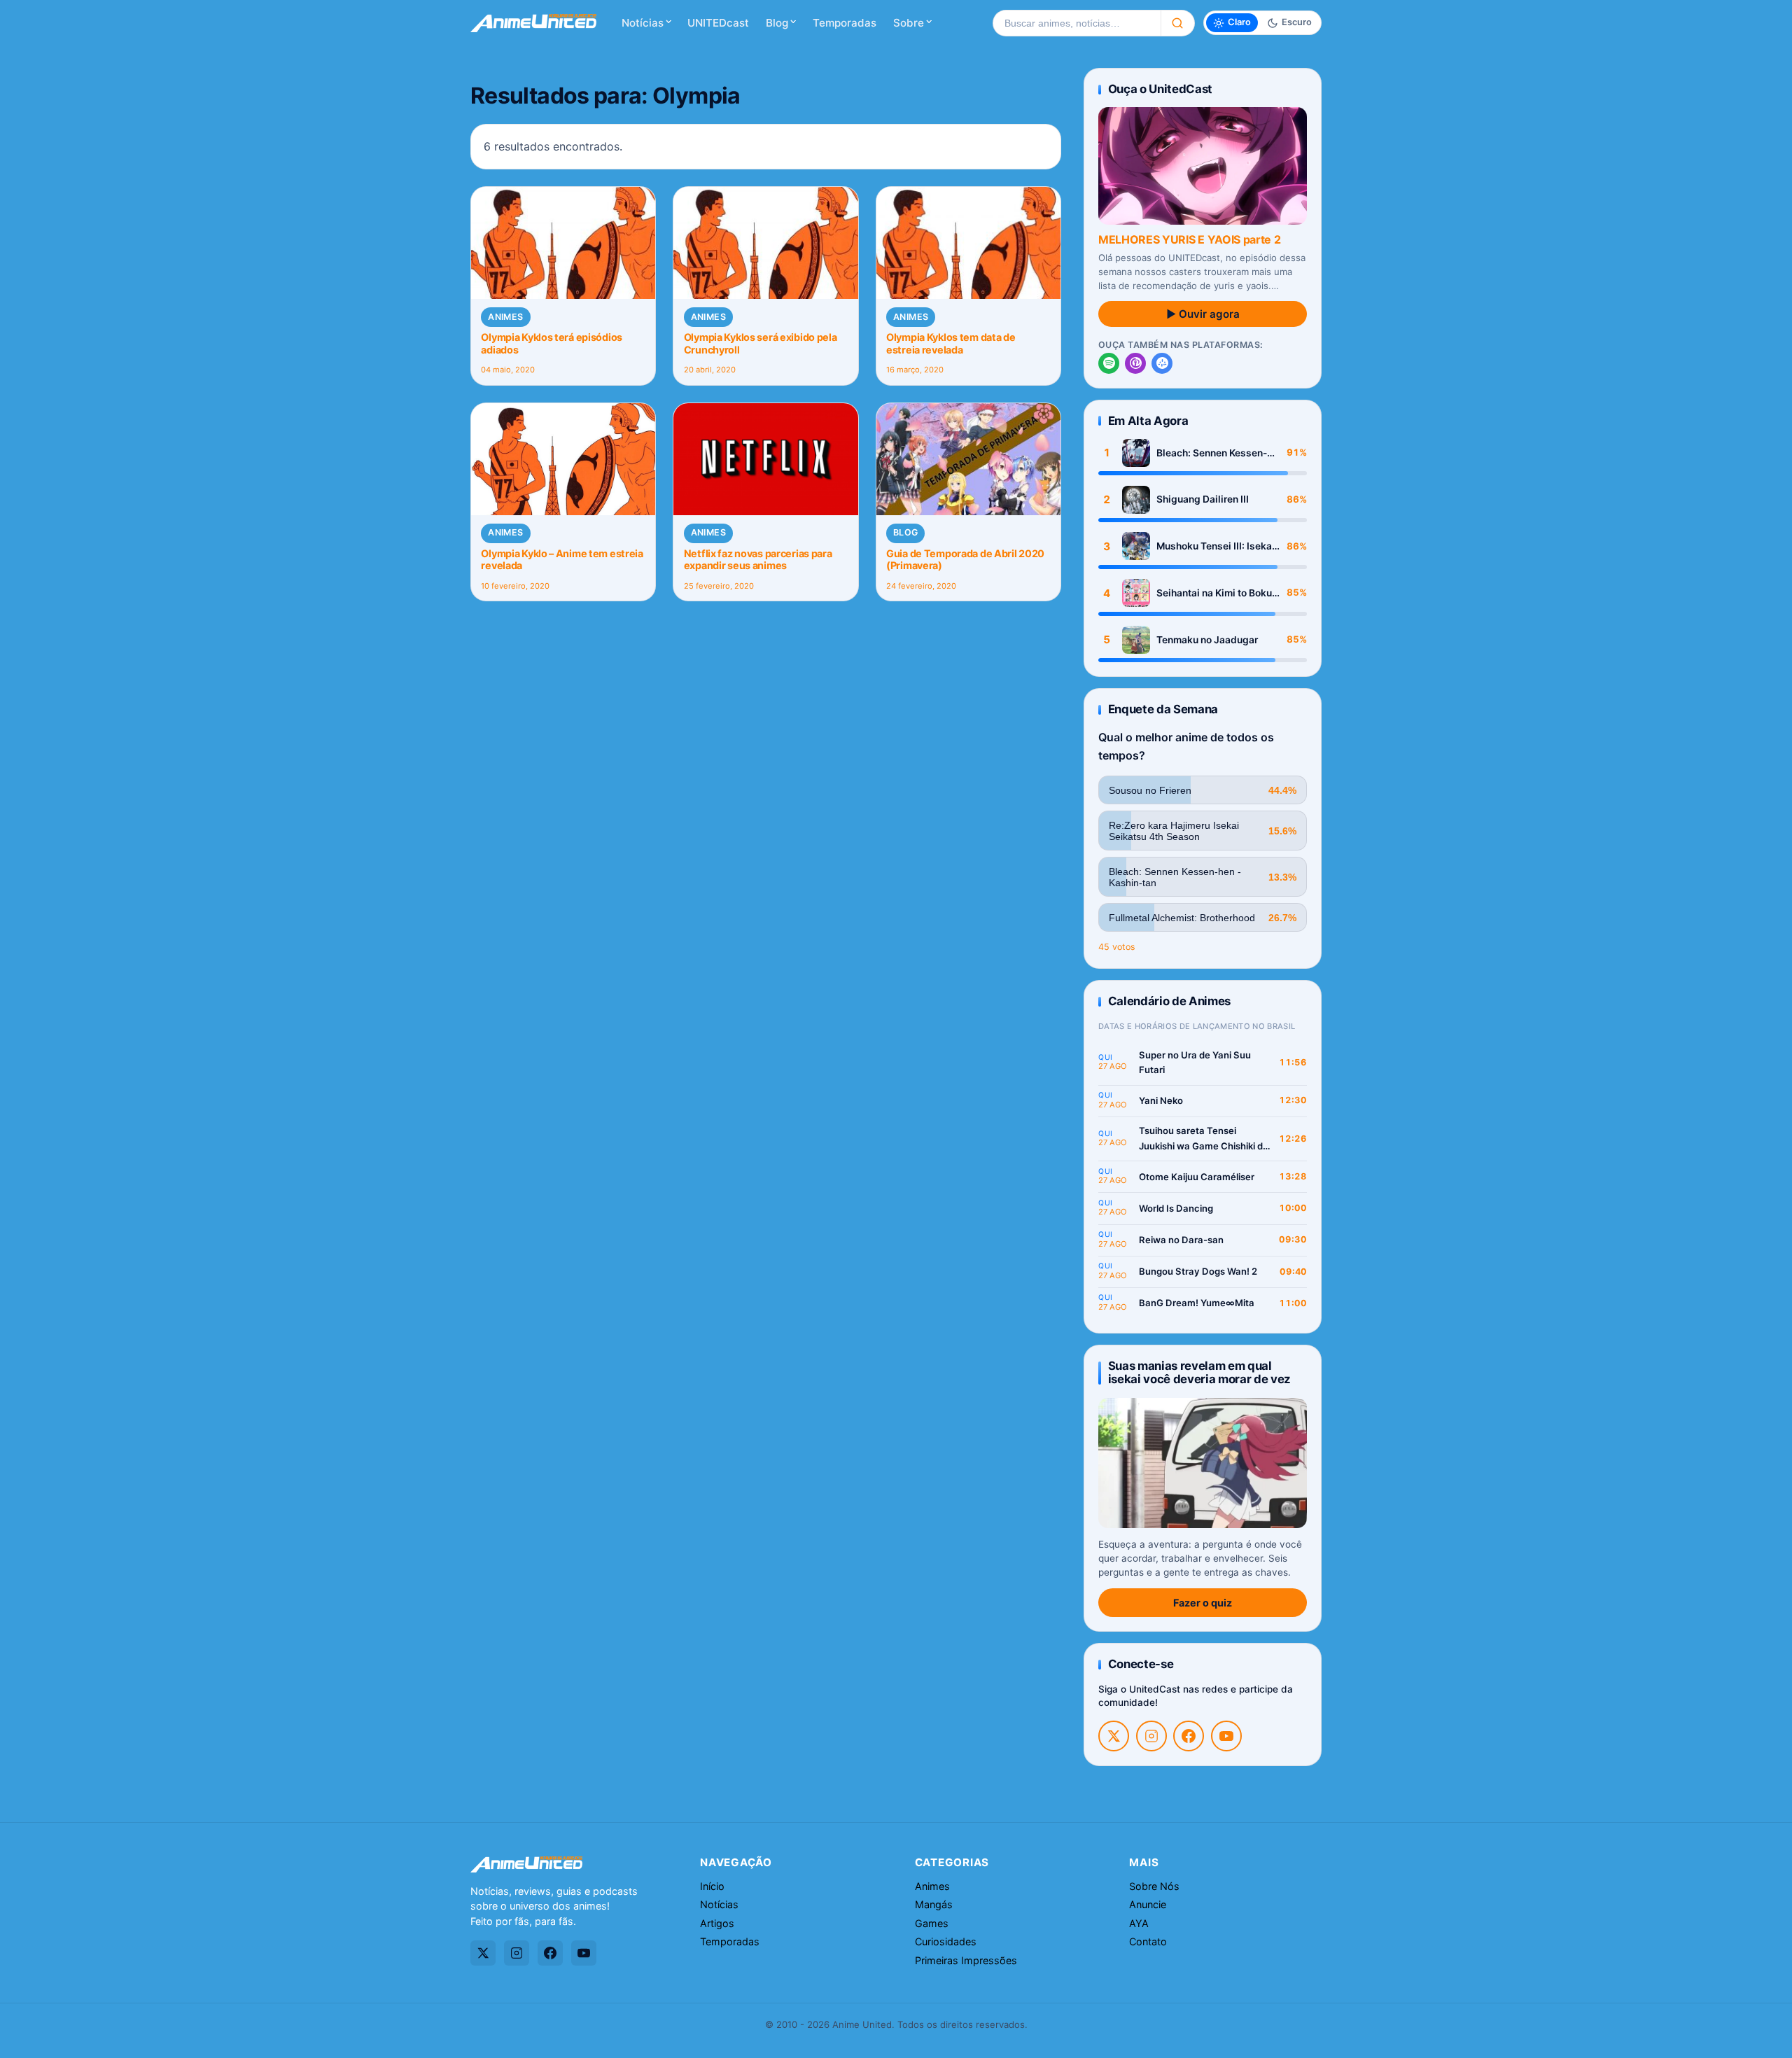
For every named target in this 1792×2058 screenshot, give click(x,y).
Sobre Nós (1154, 1886)
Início (712, 1886)
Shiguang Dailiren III (1203, 499)
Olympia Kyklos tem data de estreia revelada (951, 343)
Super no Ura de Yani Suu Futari (1195, 1063)
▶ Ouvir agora (1203, 314)
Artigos (717, 1923)
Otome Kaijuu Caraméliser (1197, 1177)
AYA (1139, 1923)
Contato (1148, 1941)
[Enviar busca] (1178, 23)
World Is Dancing (1176, 1208)
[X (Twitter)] (1114, 1736)
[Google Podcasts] (1162, 363)
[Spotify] (1109, 363)
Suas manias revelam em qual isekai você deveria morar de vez (1199, 1372)
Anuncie (1148, 1904)
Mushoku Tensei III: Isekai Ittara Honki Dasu (1216, 546)
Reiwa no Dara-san (1181, 1240)
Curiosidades (946, 1941)
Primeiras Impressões (966, 1960)
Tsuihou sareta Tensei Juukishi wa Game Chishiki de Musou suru (1204, 1139)
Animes (505, 317)
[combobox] (1077, 23)
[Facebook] (1189, 1736)
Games (932, 1923)
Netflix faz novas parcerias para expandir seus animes (758, 559)
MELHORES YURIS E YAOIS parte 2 (1189, 239)
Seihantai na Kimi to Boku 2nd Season (1214, 593)
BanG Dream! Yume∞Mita (1197, 1303)
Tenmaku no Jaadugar (1207, 640)
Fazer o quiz (1203, 1603)
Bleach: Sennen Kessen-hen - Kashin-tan (1212, 453)
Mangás (934, 1904)
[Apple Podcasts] (1135, 363)
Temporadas (845, 23)
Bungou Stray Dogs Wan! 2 (1198, 1271)
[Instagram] (1151, 1736)
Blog (777, 23)
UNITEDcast (718, 23)
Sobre (909, 23)
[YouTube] (1226, 1736)
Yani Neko (1161, 1100)
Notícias (643, 23)
